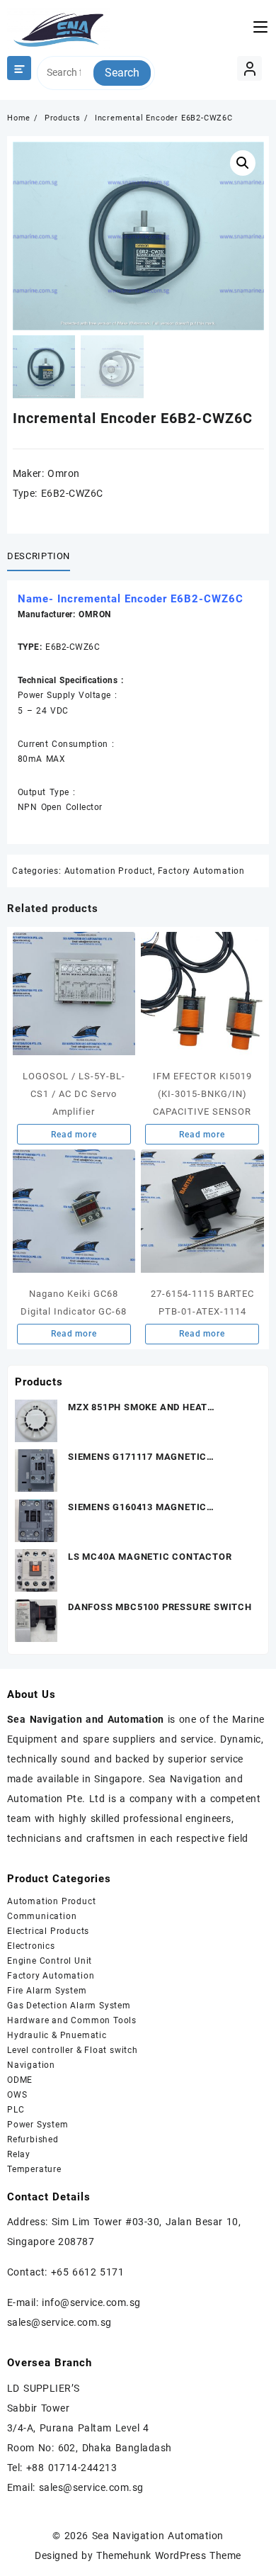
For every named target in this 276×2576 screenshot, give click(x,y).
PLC (16, 2110)
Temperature (34, 2169)
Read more (74, 1135)
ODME (20, 2080)
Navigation (31, 2065)
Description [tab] (39, 556)
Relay (19, 2154)
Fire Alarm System (47, 1991)
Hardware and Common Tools (72, 2020)
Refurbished (33, 2139)
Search (122, 73)
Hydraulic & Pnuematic (57, 2035)
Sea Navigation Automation (158, 2536)
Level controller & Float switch (73, 2050)
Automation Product (109, 871)
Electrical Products (48, 1931)
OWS (17, 2095)
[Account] (249, 68)
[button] (243, 163)
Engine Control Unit (50, 1961)
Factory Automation (201, 871)
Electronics (31, 1946)
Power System (38, 2125)
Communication (42, 1916)
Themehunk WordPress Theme (168, 2555)
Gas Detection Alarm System (69, 2006)
